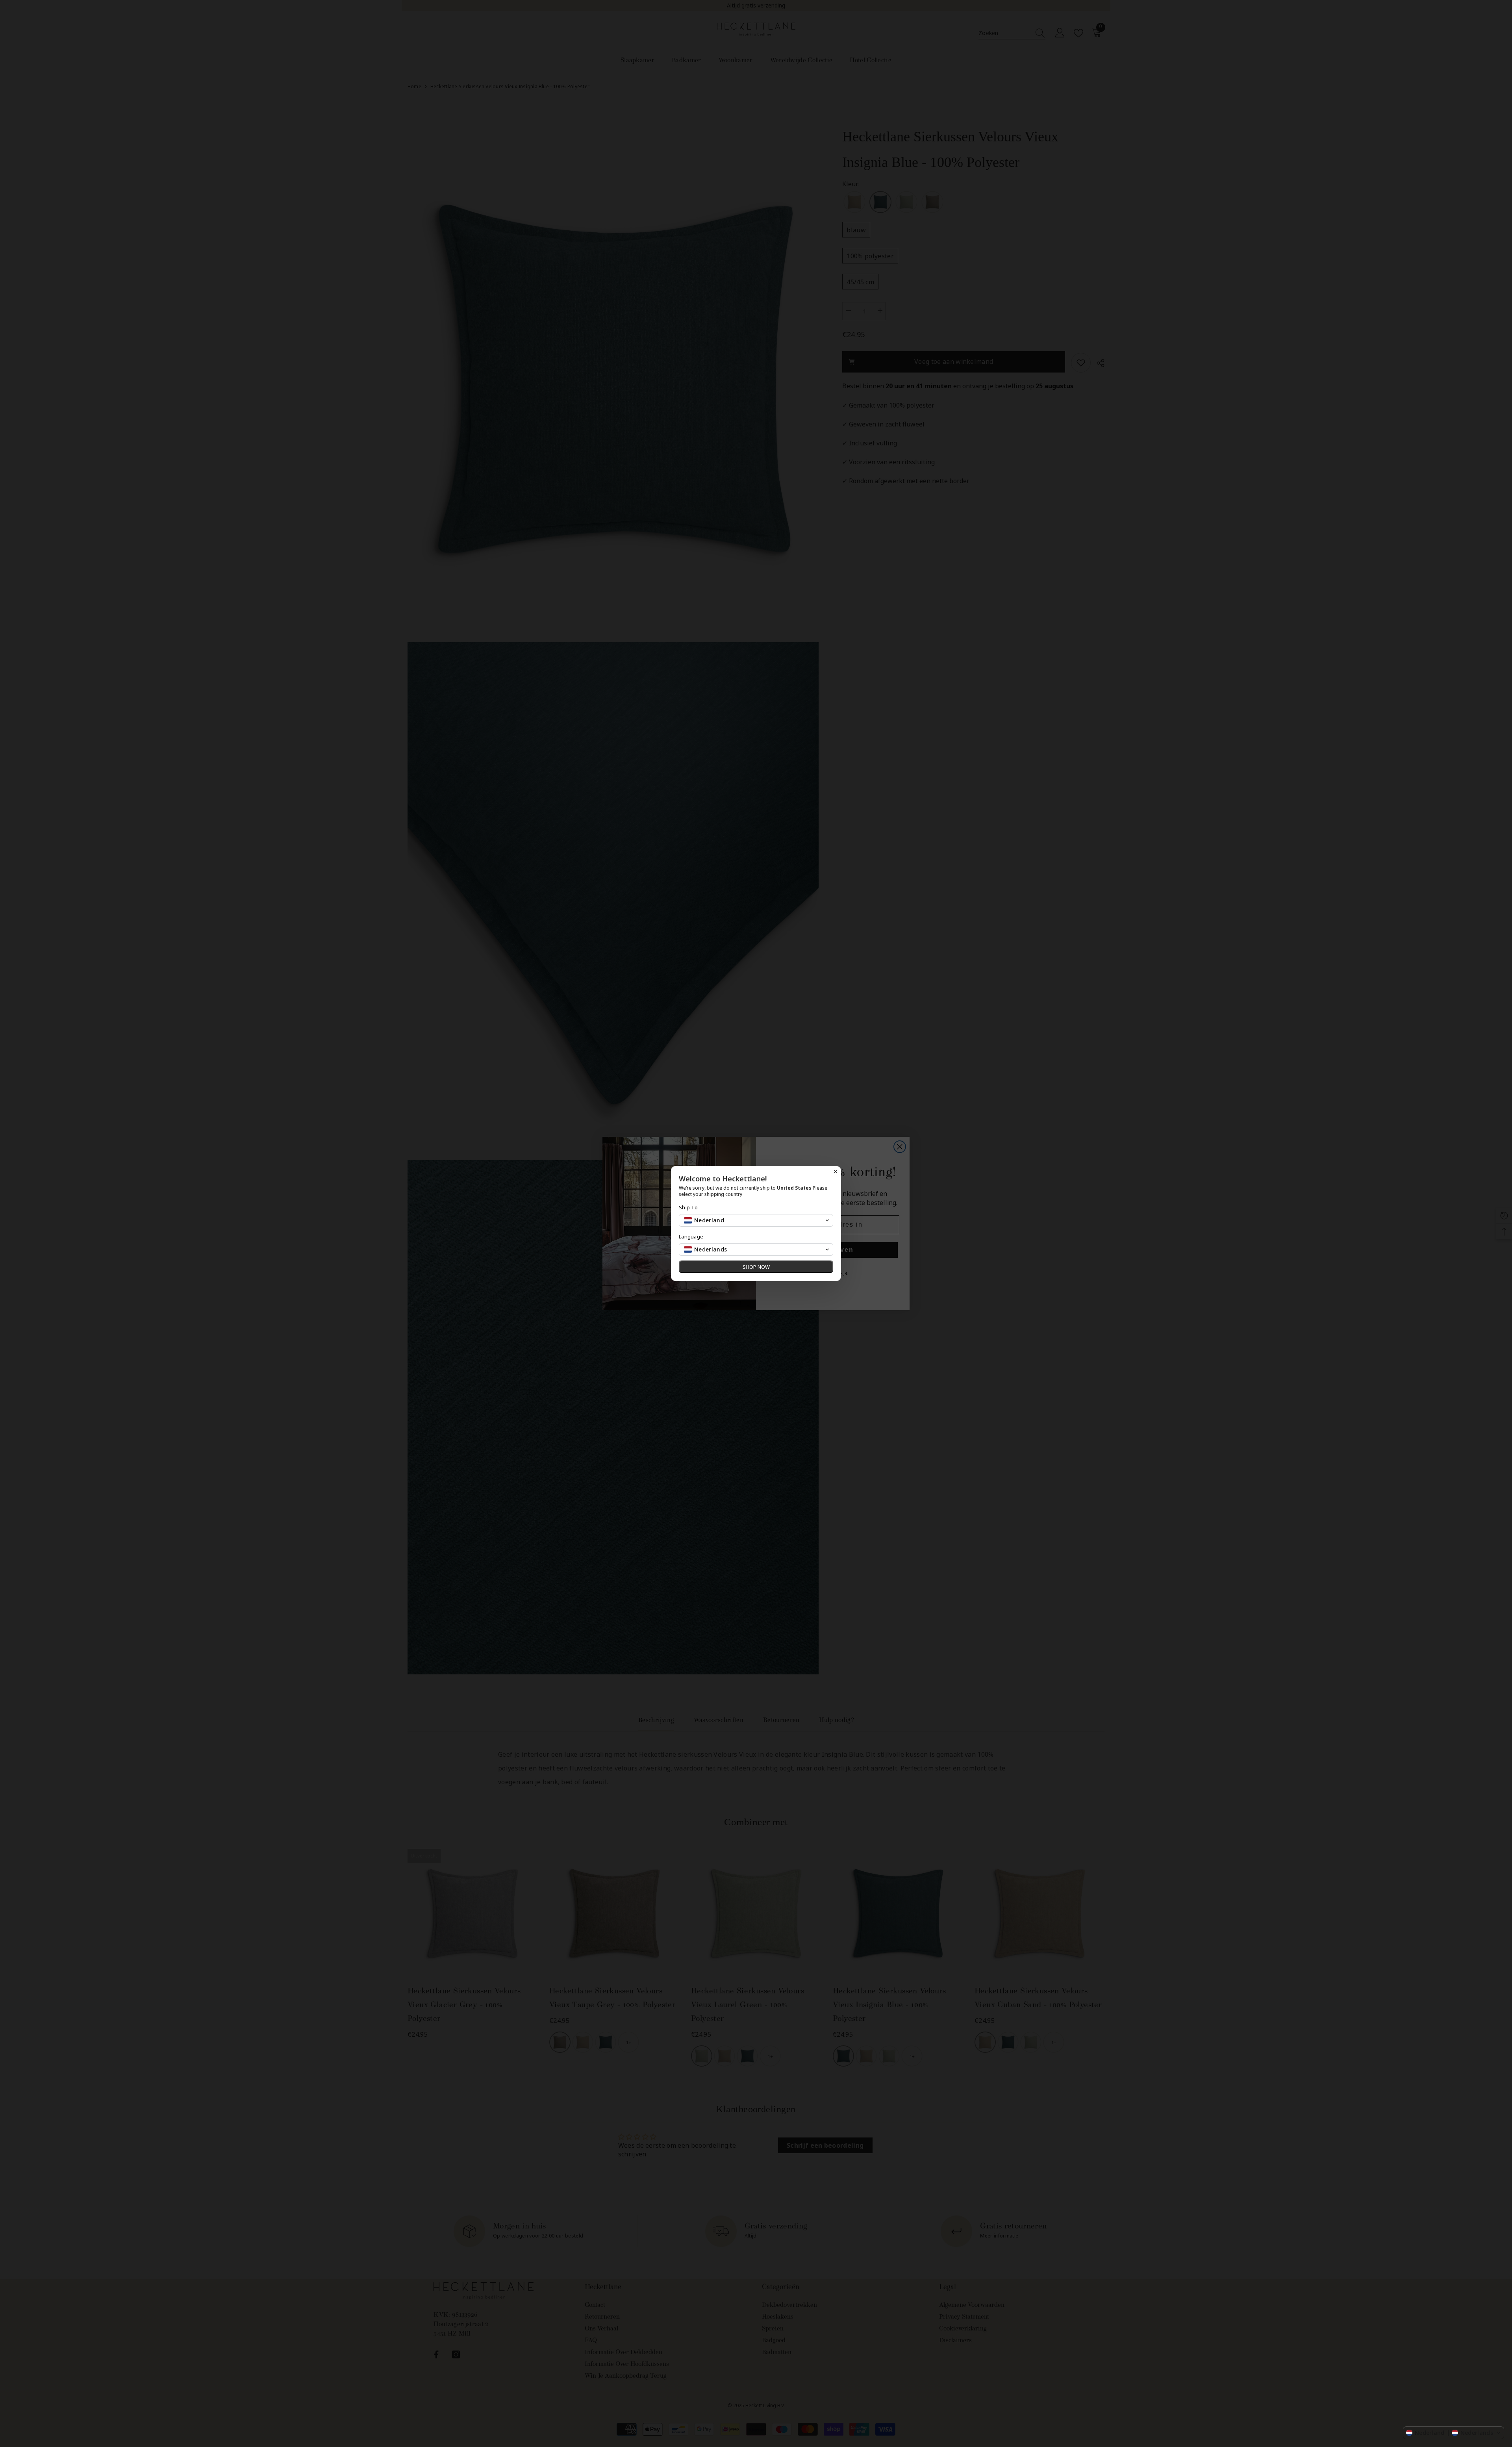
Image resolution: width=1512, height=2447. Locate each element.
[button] (1454, 2433)
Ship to (688, 1208)
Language (691, 1237)
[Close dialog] (836, 1172)
